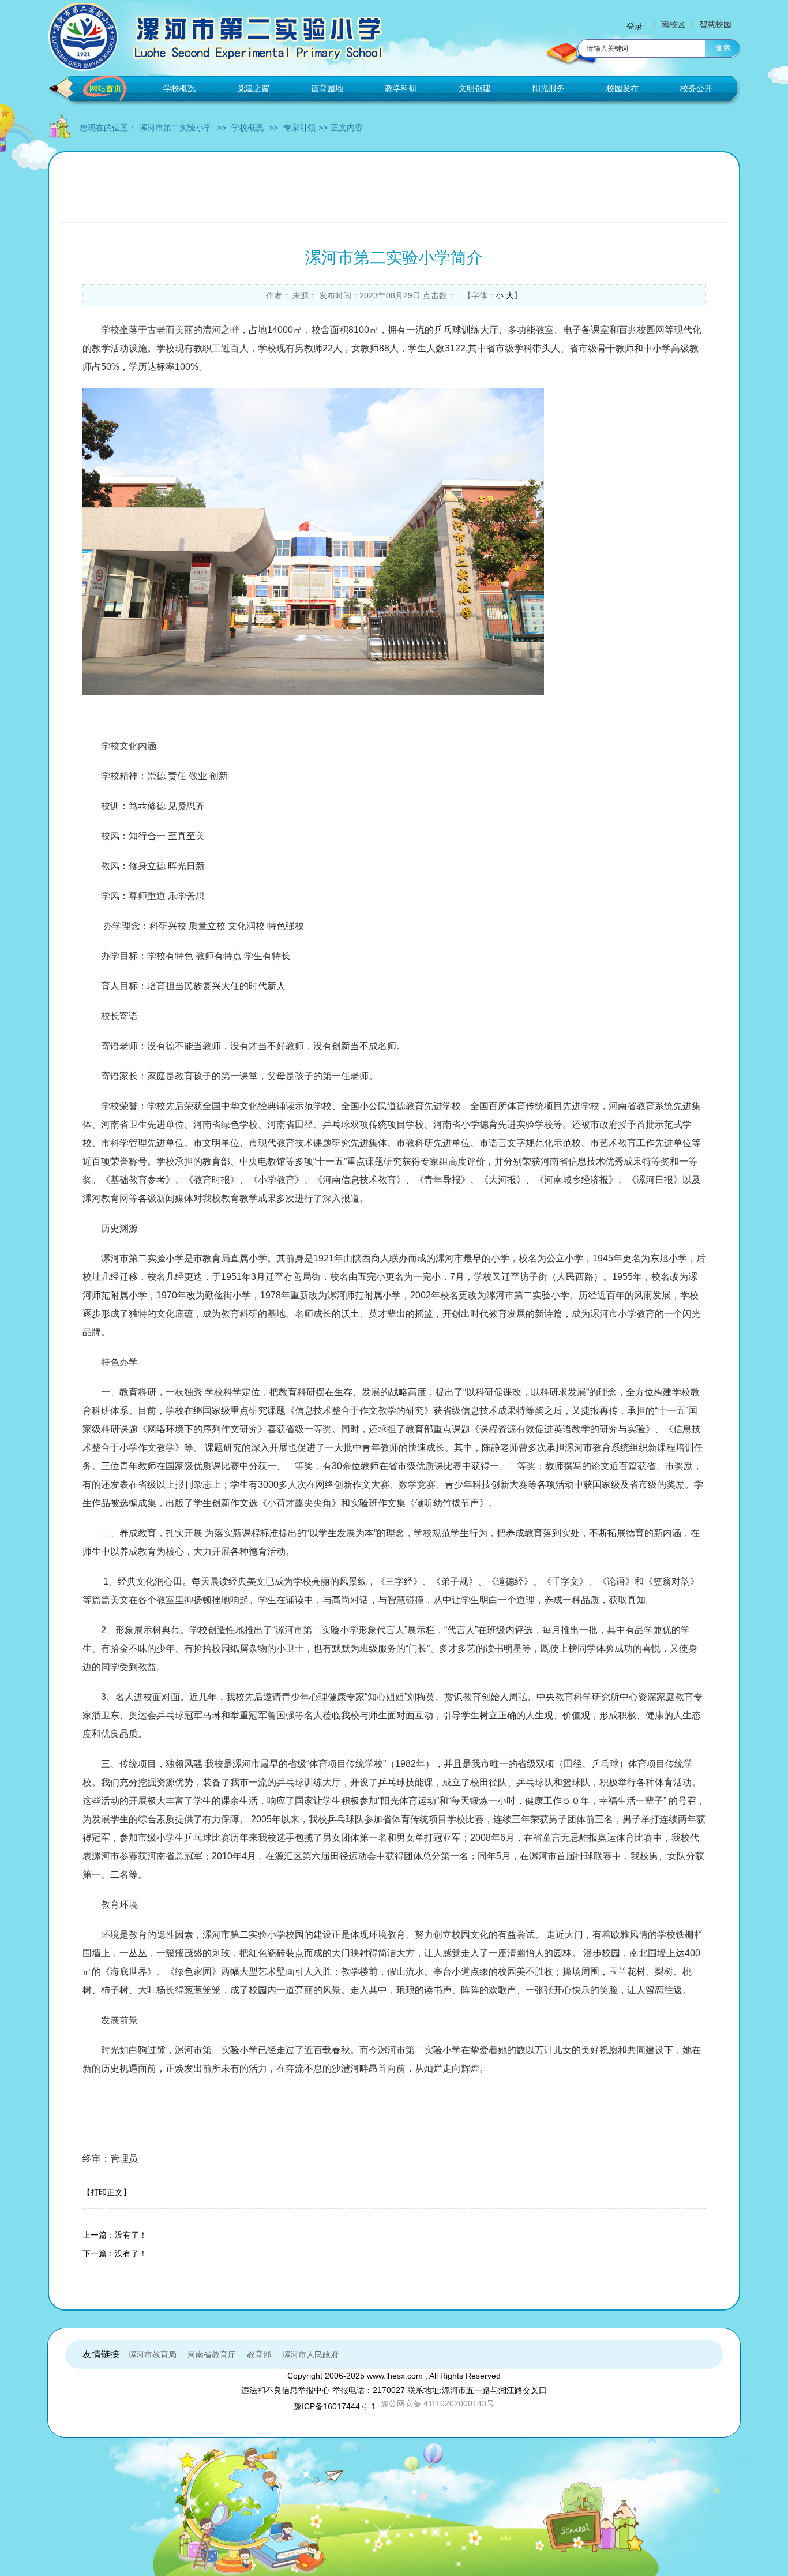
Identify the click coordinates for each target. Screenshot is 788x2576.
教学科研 (401, 88)
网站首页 (106, 88)
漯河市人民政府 (310, 2354)
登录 (635, 26)
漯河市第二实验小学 (175, 128)
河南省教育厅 (212, 2354)
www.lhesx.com (395, 2376)
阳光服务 (549, 88)
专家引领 (299, 128)
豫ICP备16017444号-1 (335, 2406)
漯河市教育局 (152, 2354)
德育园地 (327, 88)
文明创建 (475, 88)
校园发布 (622, 88)
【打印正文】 (107, 2192)
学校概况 (179, 88)
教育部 (259, 2354)
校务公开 (696, 88)
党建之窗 (253, 88)
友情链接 (101, 2354)
